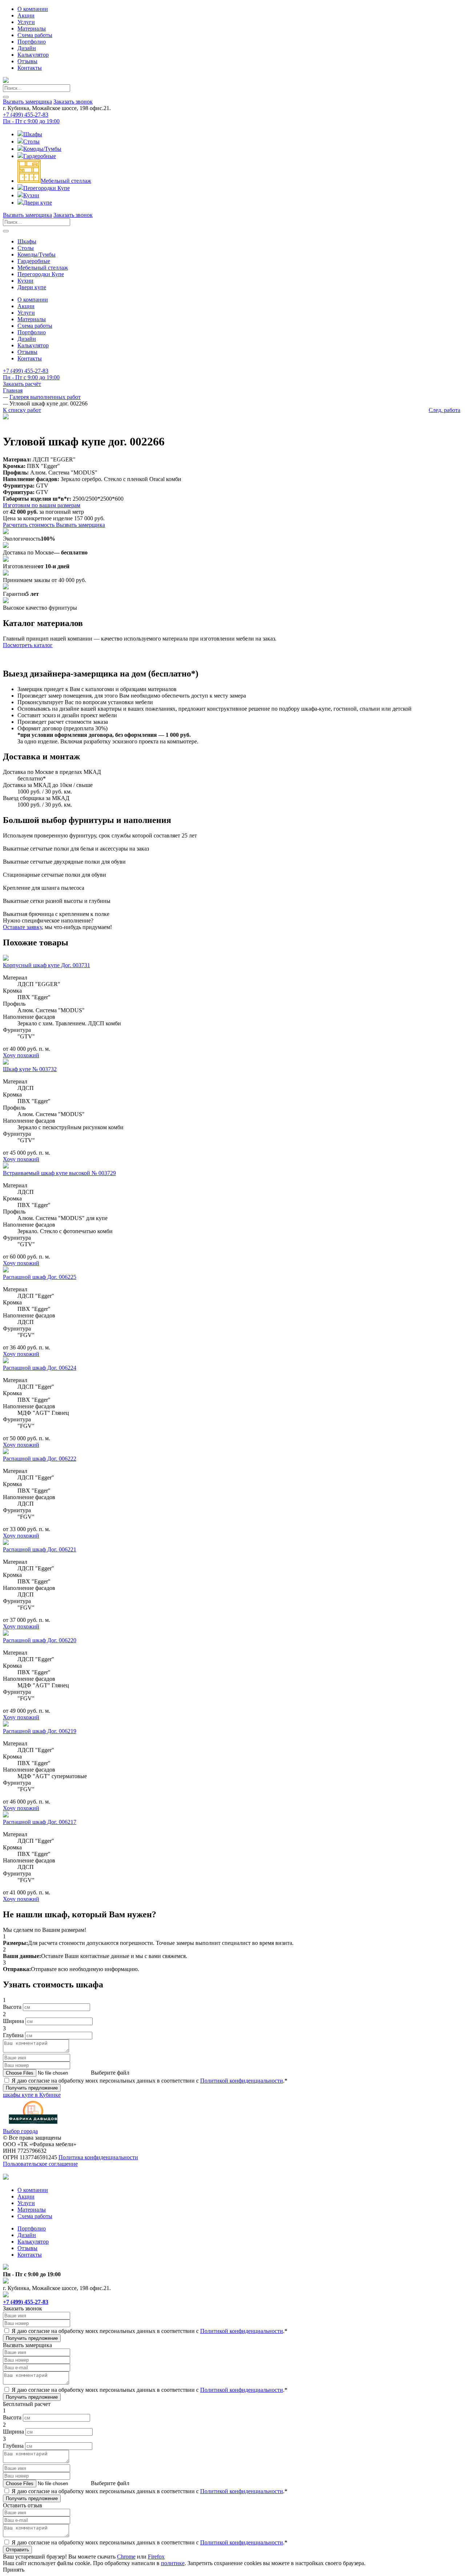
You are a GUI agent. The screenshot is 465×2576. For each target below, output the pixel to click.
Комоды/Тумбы (42, 149)
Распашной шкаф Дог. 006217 (40, 1822)
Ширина (13, 2021)
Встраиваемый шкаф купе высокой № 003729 (59, 1173)
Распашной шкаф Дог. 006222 (40, 1459)
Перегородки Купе (46, 188)
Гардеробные (40, 156)
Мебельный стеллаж (66, 181)
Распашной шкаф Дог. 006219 (40, 1731)
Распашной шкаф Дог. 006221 (40, 1549)
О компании (33, 9)
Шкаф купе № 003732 (30, 1069)
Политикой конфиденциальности (242, 2081)
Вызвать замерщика (27, 102)
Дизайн (27, 48)
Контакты (30, 68)
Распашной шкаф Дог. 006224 (40, 1368)
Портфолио (32, 42)
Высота (12, 2007)
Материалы (32, 29)
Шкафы (33, 134)
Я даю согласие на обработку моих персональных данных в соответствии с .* (149, 2081)
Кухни (31, 195)
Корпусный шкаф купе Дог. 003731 (46, 965)
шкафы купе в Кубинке (32, 2095)
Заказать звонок (73, 102)
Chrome (126, 2557)
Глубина (13, 2035)
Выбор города (20, 2131)
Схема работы (35, 35)
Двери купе (38, 203)
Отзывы (27, 61)
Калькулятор (33, 55)
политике (173, 2563)
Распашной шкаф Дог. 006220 (40, 1640)
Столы (31, 142)
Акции (26, 15)
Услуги (26, 22)
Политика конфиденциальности (98, 2157)
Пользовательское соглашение (40, 2164)
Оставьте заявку (22, 927)
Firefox (156, 2557)
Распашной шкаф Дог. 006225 (40, 1277)
